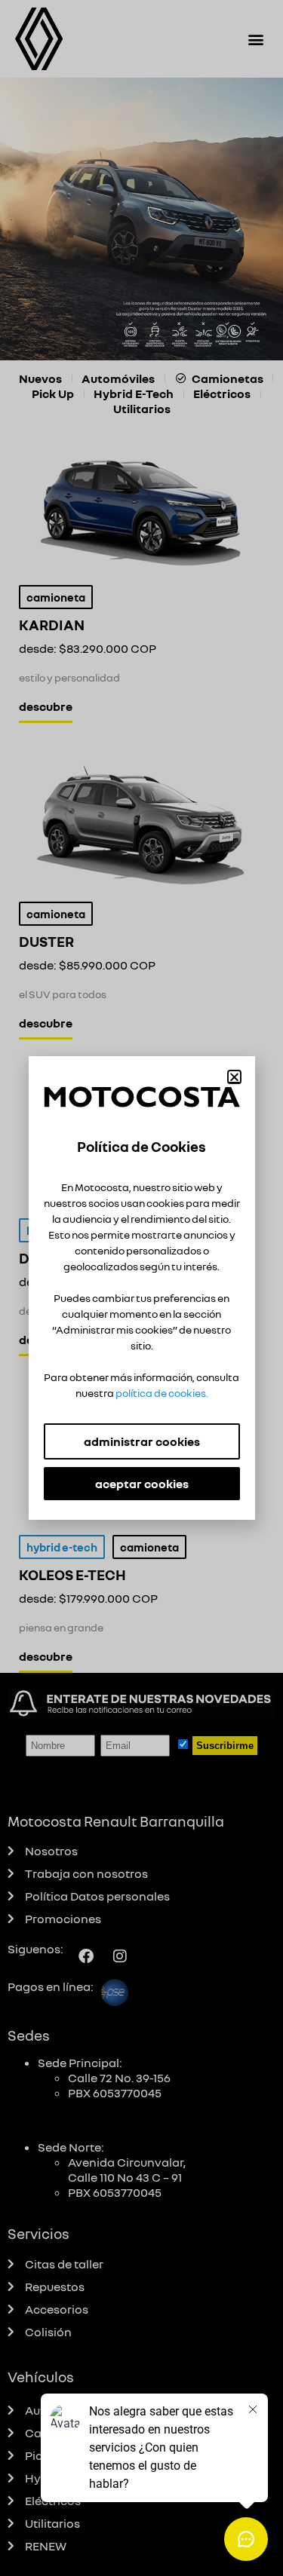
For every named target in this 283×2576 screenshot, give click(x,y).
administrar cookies (142, 1441)
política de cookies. (162, 1393)
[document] (141, 1288)
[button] (234, 1077)
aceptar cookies (142, 1484)
